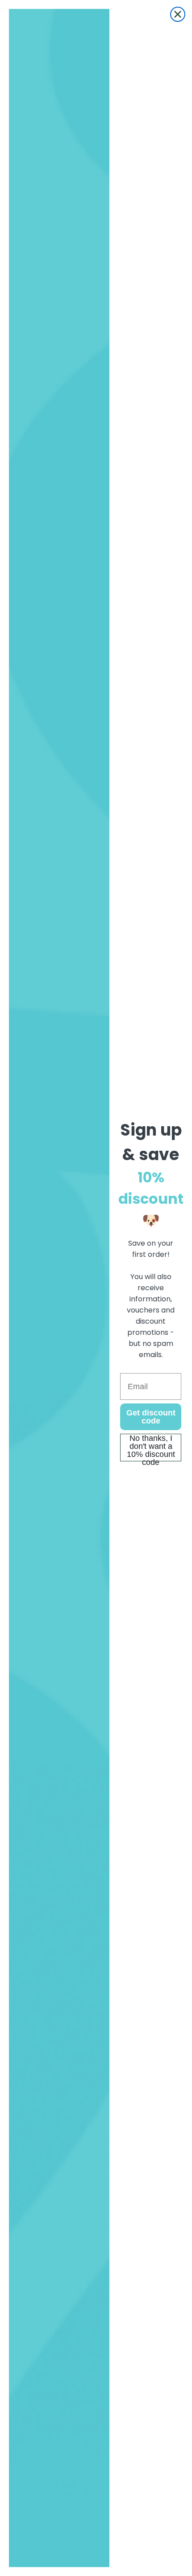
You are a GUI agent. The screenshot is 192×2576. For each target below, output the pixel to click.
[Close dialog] (178, 14)
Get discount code (151, 1417)
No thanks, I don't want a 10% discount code (151, 1448)
